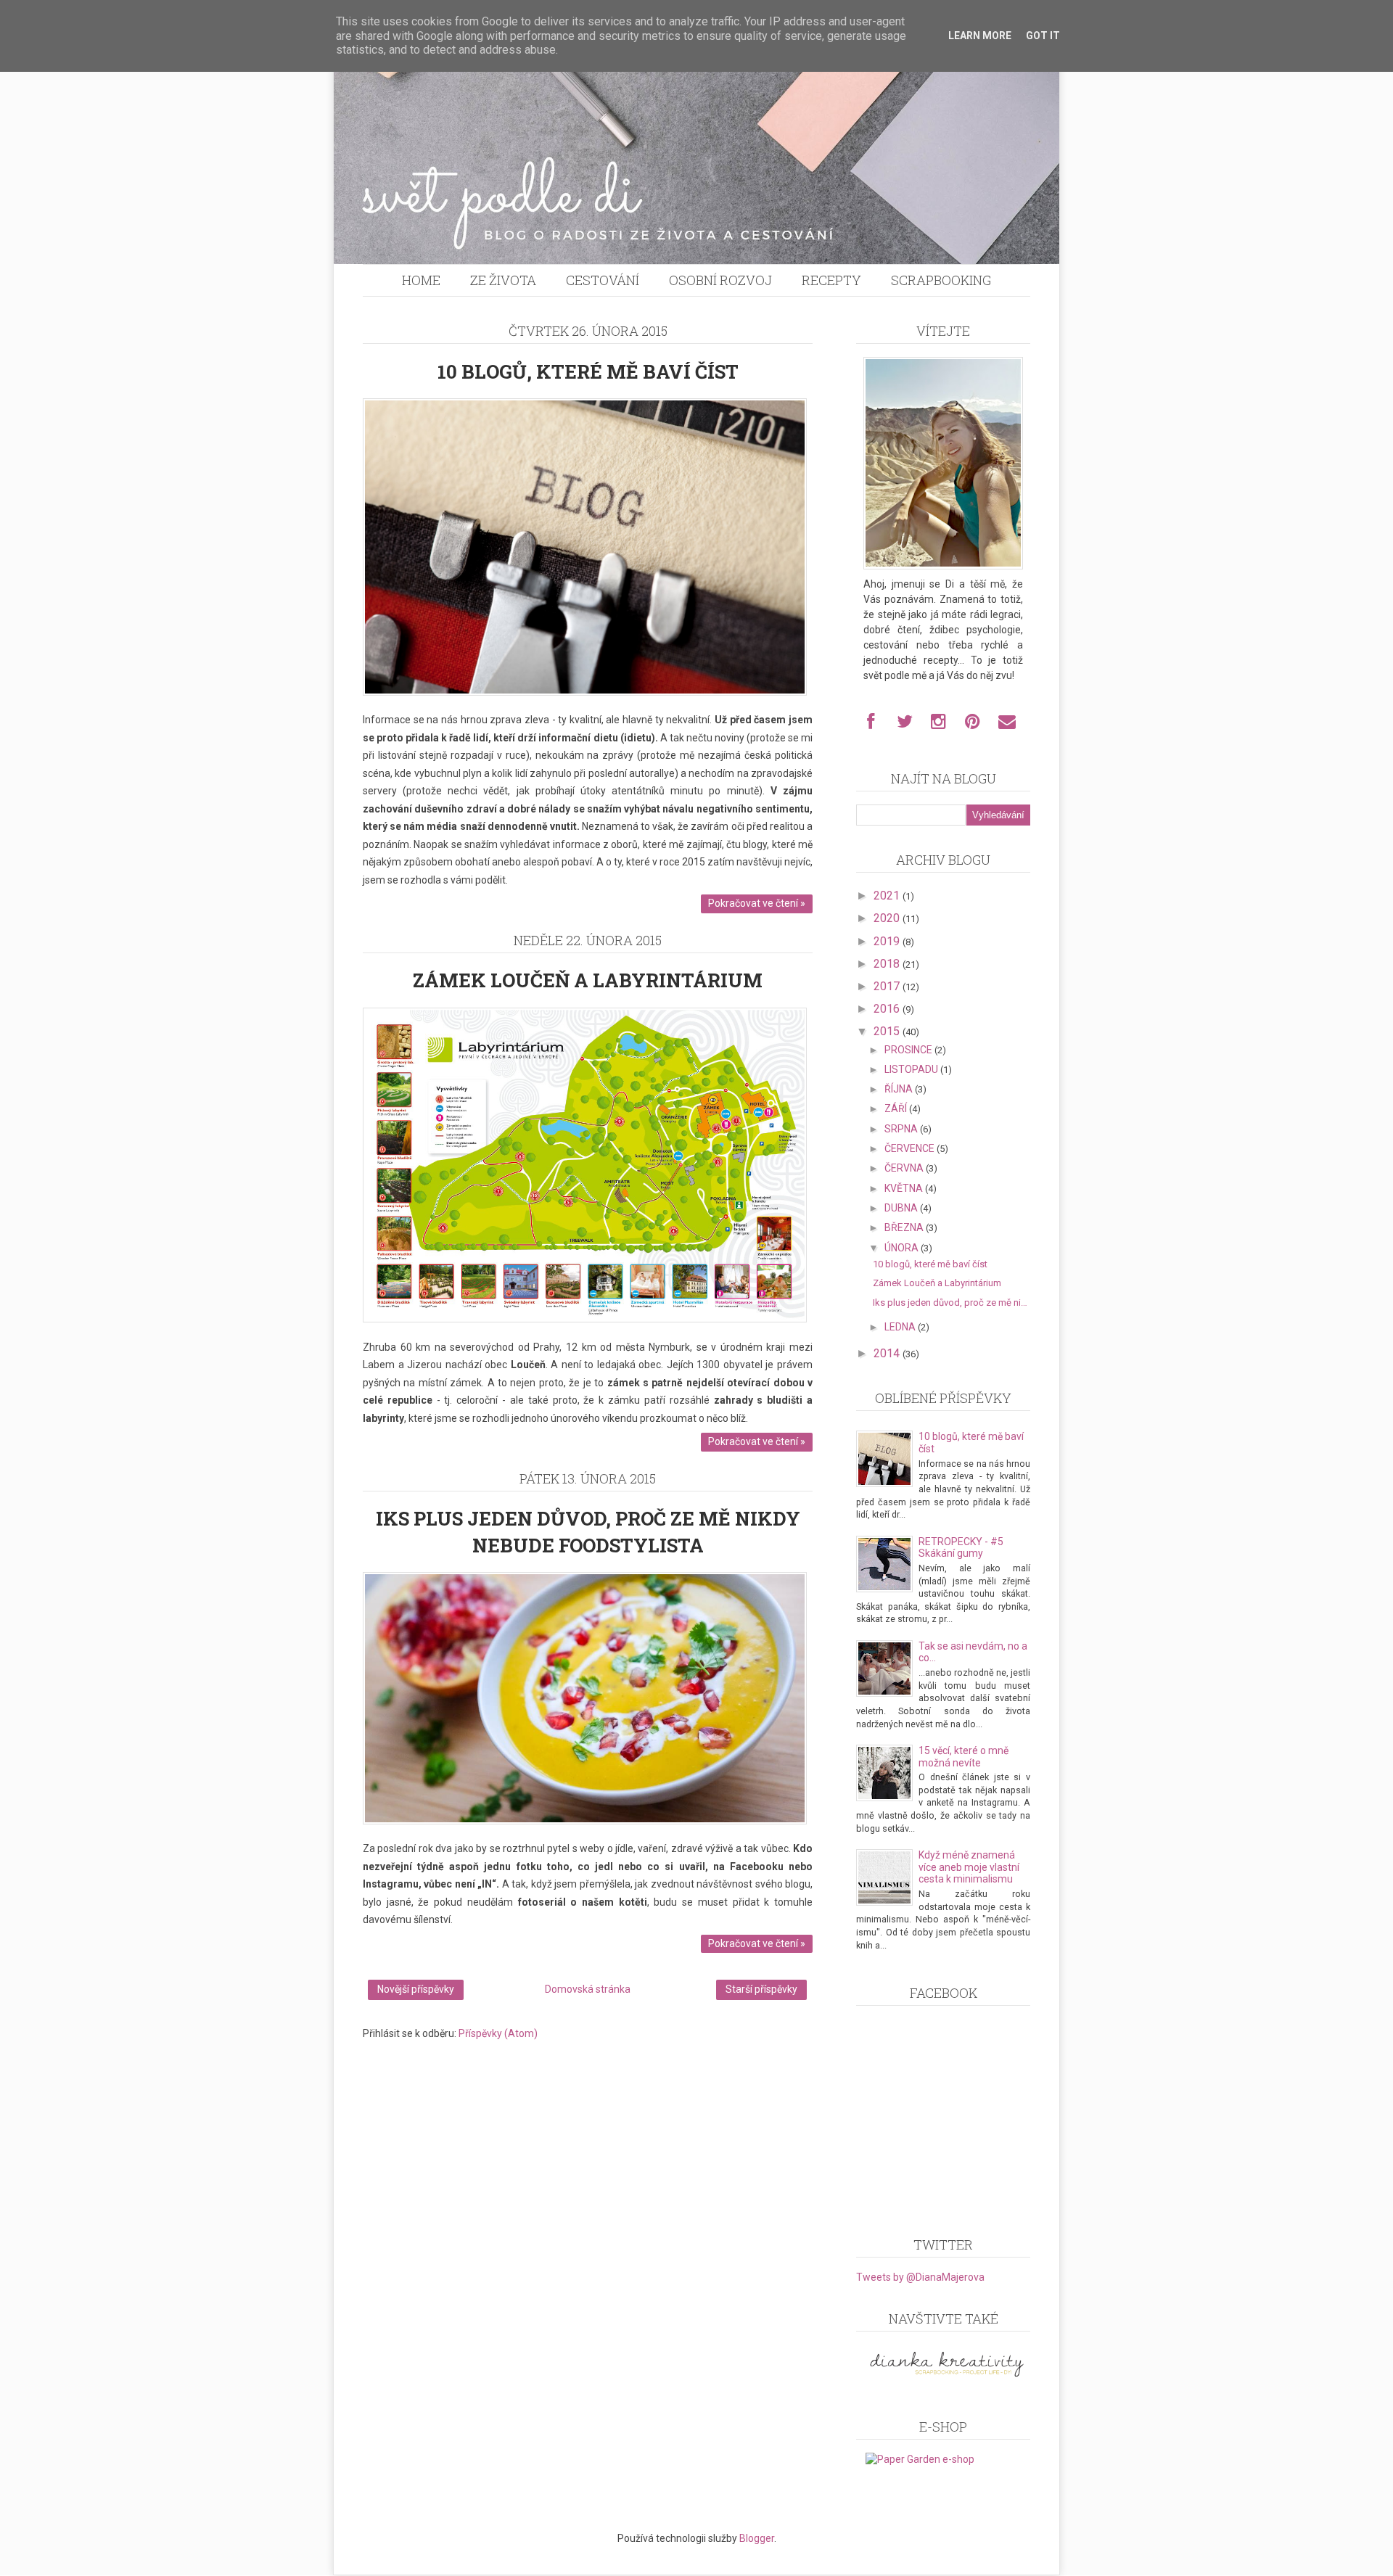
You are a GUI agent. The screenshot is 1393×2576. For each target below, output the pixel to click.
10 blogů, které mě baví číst (588, 371)
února (903, 1248)
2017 (888, 986)
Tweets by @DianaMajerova (920, 2277)
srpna (902, 1129)
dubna (902, 1208)
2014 (888, 1353)
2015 (888, 1031)
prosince (909, 1050)
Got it (1043, 36)
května (905, 1188)
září (897, 1108)
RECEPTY (831, 280)
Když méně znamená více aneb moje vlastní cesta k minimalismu (969, 1867)
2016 (888, 1009)
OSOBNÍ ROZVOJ (720, 280)
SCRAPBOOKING (941, 280)
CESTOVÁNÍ (603, 280)
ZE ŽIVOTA (503, 280)
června (905, 1168)
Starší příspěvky (761, 1989)
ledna (901, 1327)
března (905, 1227)
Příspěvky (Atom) (498, 2033)
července (911, 1148)
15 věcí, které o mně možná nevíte (963, 1757)
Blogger (757, 2538)
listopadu (912, 1069)
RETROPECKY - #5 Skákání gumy (961, 1548)
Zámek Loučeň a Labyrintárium (588, 980)
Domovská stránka (588, 1989)
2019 (888, 941)
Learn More (980, 36)
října (900, 1089)
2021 (888, 896)
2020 (888, 918)
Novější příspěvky (416, 1989)
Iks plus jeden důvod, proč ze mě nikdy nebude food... (952, 1303)
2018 (888, 964)
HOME (421, 280)
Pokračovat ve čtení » (757, 903)
